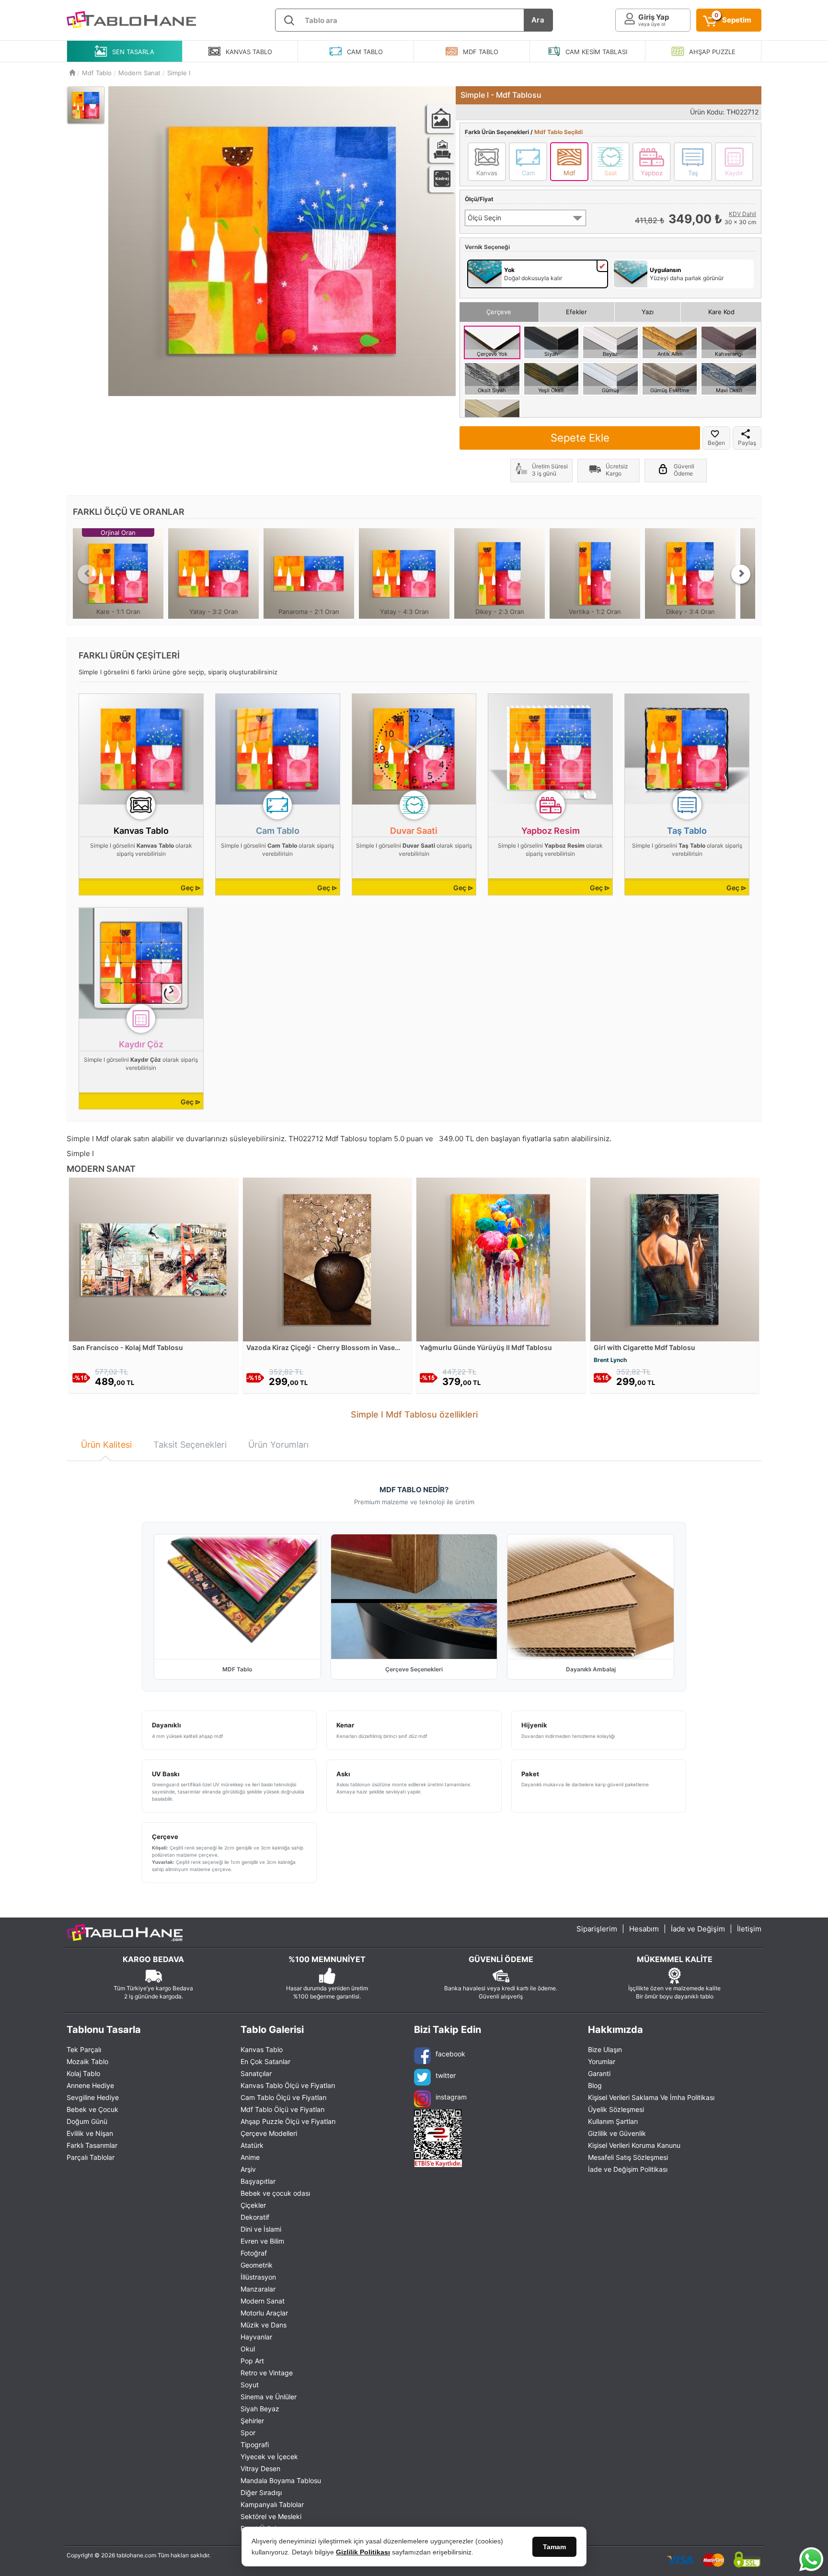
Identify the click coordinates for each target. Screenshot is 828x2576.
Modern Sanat (263, 2301)
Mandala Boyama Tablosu (281, 2480)
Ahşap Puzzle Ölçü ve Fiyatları (288, 2121)
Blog (595, 2085)
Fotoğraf (254, 2253)
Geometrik (257, 2265)
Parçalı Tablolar (91, 2157)
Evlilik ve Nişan (90, 2133)
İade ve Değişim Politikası (628, 2169)
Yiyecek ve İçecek (269, 2457)
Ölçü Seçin (484, 218)
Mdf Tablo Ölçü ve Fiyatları (282, 2109)
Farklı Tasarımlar (92, 2145)
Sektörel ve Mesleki (271, 2516)
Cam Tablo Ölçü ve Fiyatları (283, 2097)
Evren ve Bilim (262, 2241)
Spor (248, 2433)
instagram (451, 2097)
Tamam (554, 2547)
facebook (450, 2054)
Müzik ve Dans (264, 2325)
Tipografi (255, 2445)
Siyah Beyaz (260, 2409)
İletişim (749, 1929)
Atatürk (252, 2145)
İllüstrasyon (258, 2277)
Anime (250, 2157)
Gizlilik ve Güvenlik (617, 2133)
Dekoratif (255, 2217)
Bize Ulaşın (605, 2049)
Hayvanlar (256, 2337)
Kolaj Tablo (83, 2073)
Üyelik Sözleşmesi (616, 2109)
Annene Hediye (90, 2085)
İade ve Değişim (698, 1929)
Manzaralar (258, 2289)
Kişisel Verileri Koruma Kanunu (634, 2145)
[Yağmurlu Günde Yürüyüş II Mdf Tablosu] (501, 1259)
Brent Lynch (610, 1360)
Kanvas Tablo (262, 2049)
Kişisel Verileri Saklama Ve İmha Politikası (651, 2097)
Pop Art (252, 2361)
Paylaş (747, 443)
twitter (446, 2075)
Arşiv (248, 2169)
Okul (248, 2349)
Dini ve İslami (261, 2229)
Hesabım (644, 1929)
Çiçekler (253, 2205)
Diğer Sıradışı (261, 2492)
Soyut (250, 2385)
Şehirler (252, 2421)
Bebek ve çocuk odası (275, 2193)
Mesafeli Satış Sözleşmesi (628, 2157)
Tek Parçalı (84, 2049)
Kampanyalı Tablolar (272, 2504)
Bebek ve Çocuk (92, 2109)
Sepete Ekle (580, 438)
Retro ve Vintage (267, 2373)
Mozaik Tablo (87, 2061)
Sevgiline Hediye (93, 2097)
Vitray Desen (260, 2468)
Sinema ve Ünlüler (269, 2397)
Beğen (716, 443)
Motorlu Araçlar (264, 2313)
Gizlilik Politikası (363, 2552)
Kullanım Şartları (613, 2121)
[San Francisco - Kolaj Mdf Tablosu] (154, 1259)
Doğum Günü (87, 2121)
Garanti (599, 2073)
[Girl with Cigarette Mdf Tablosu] (675, 1259)
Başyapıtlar (258, 2181)
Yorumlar (602, 2061)
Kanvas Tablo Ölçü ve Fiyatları (288, 2085)
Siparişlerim (597, 1929)
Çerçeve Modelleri (269, 2133)
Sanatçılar (256, 2073)
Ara (538, 20)
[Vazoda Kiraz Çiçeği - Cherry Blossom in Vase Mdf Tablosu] (328, 1259)
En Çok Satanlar (265, 2061)
